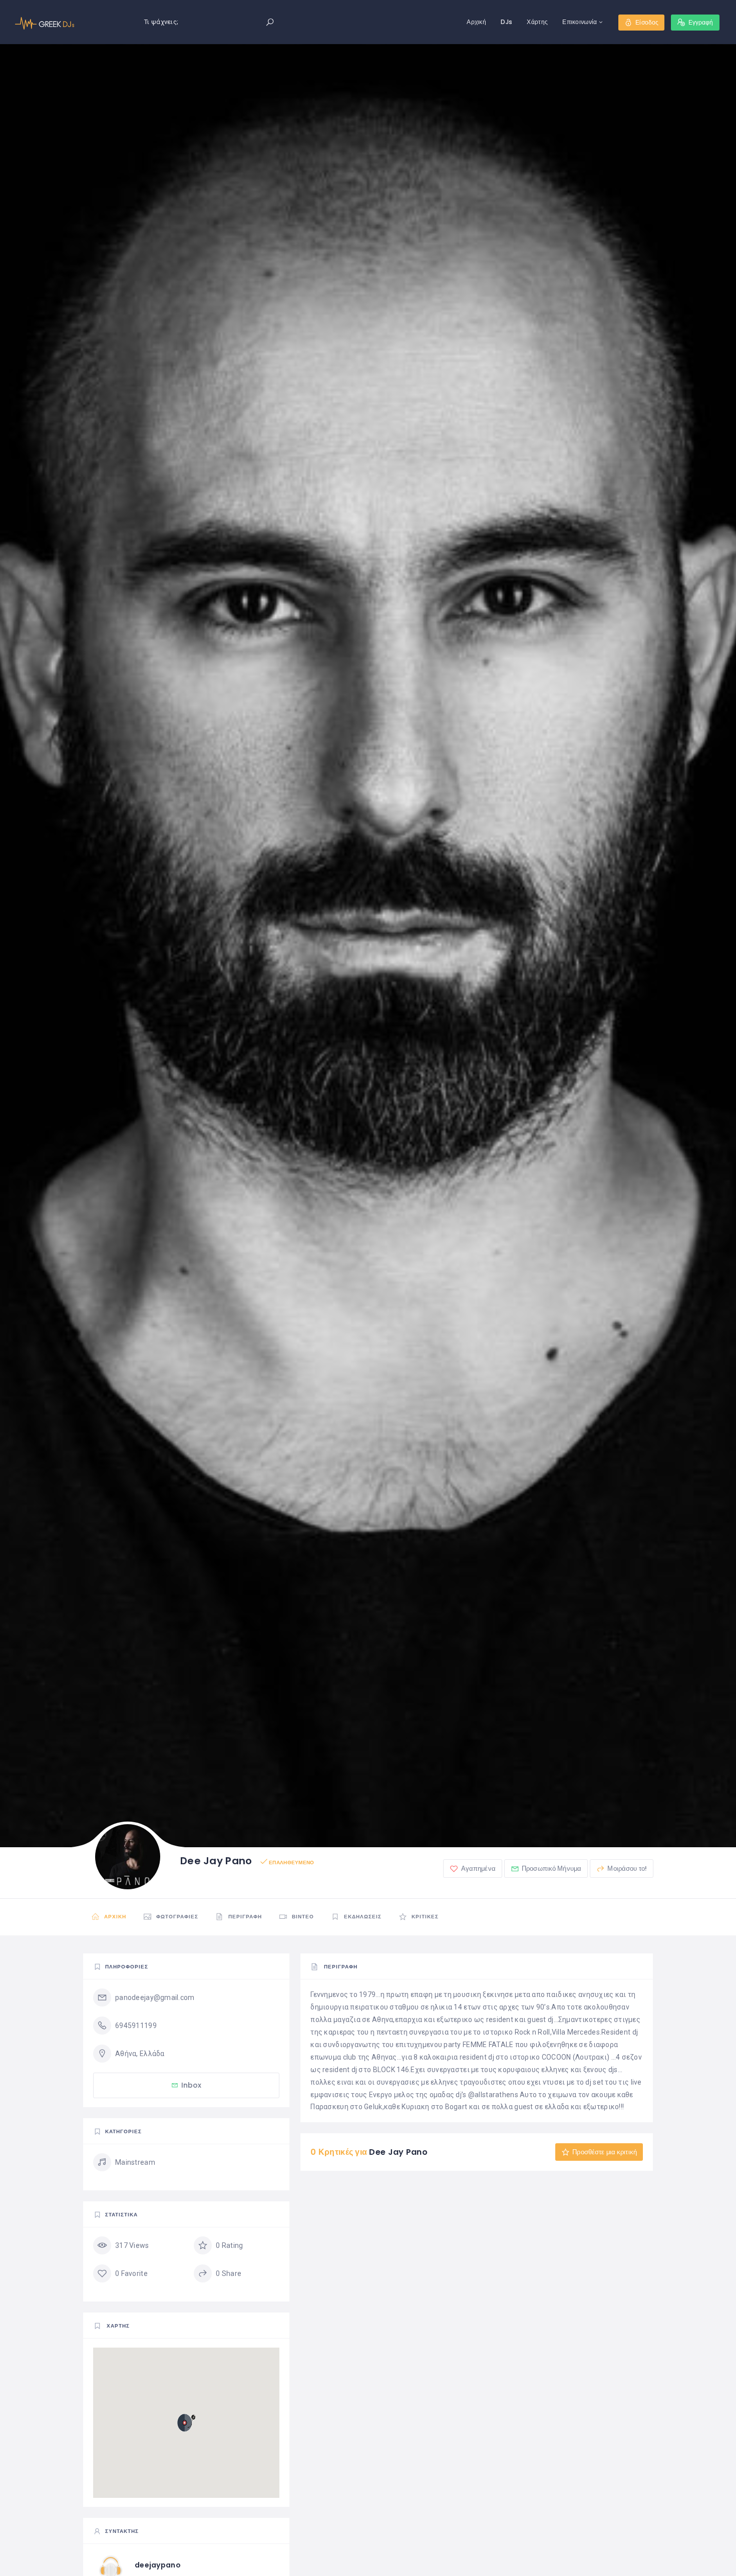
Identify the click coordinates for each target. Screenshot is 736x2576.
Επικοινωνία (580, 22)
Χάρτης (537, 22)
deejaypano (158, 2565)
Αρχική (476, 22)
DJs (506, 22)
